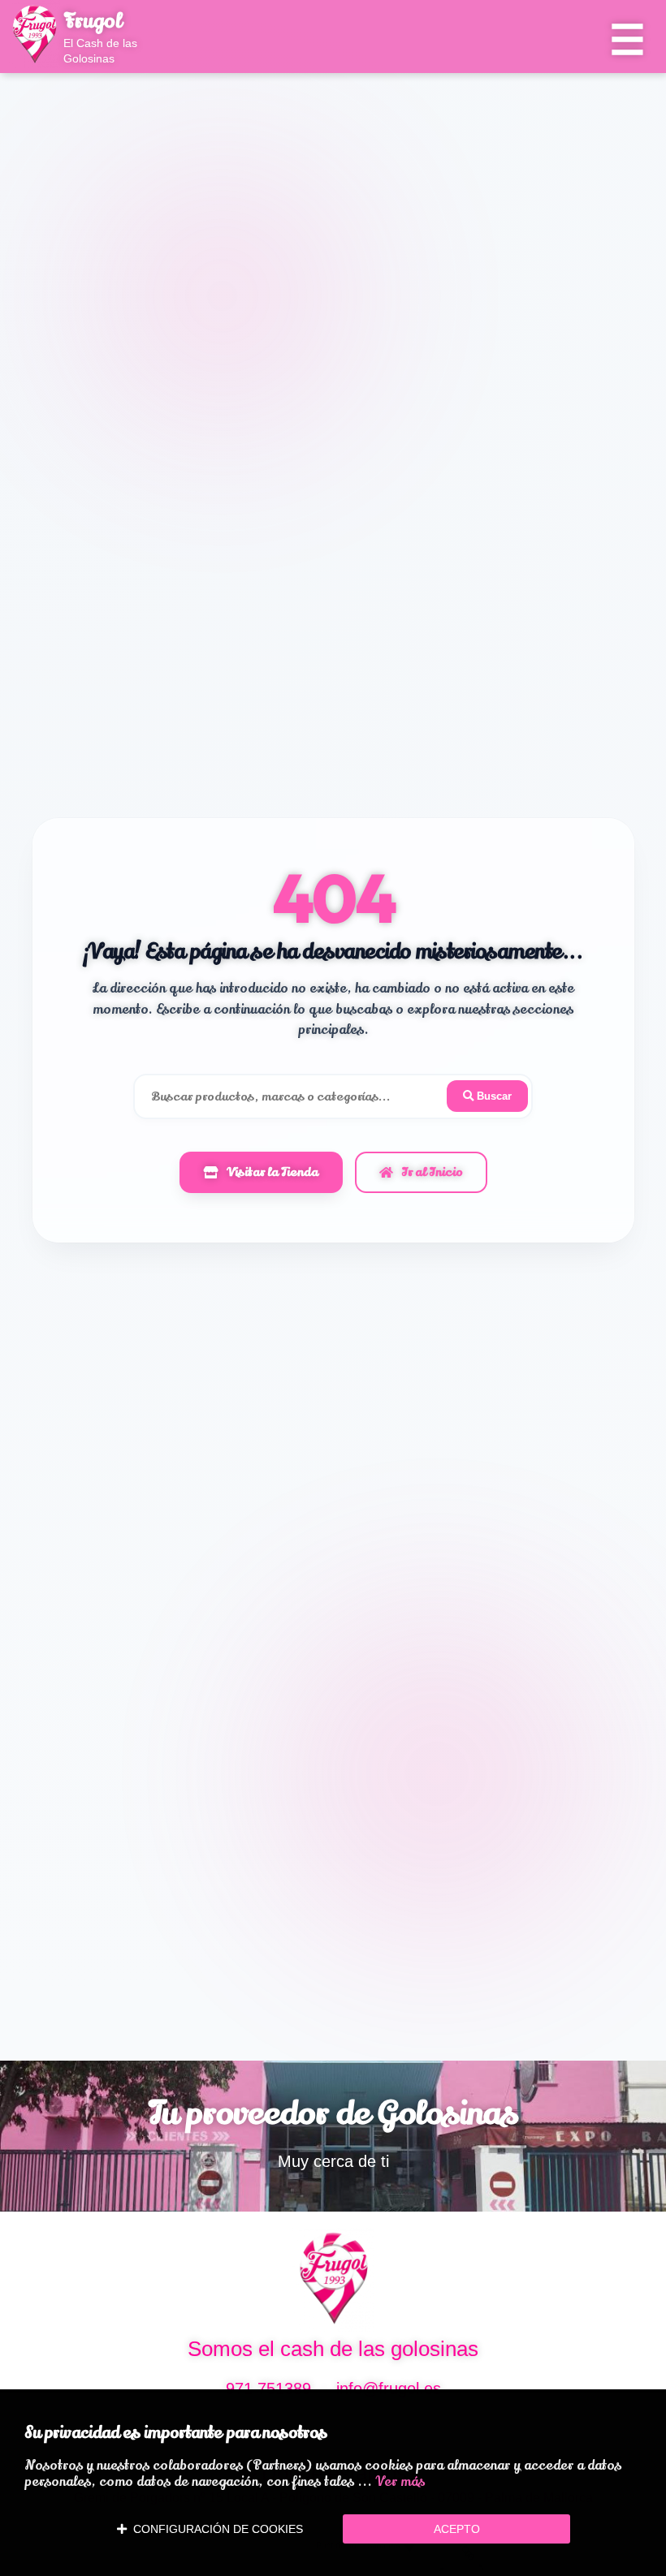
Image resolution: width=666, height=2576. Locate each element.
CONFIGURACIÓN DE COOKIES (215, 2529)
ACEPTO (457, 2529)
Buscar (493, 1096)
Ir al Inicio (432, 1172)
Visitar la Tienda (272, 1172)
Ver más (400, 2482)
